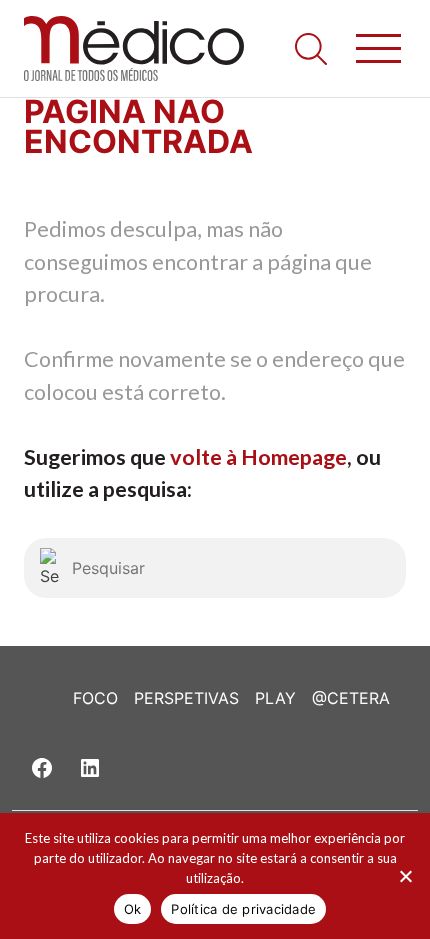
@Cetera (351, 698)
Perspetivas (186, 698)
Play (275, 698)
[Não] (405, 876)
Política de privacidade (243, 909)
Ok (133, 909)
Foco (95, 698)
